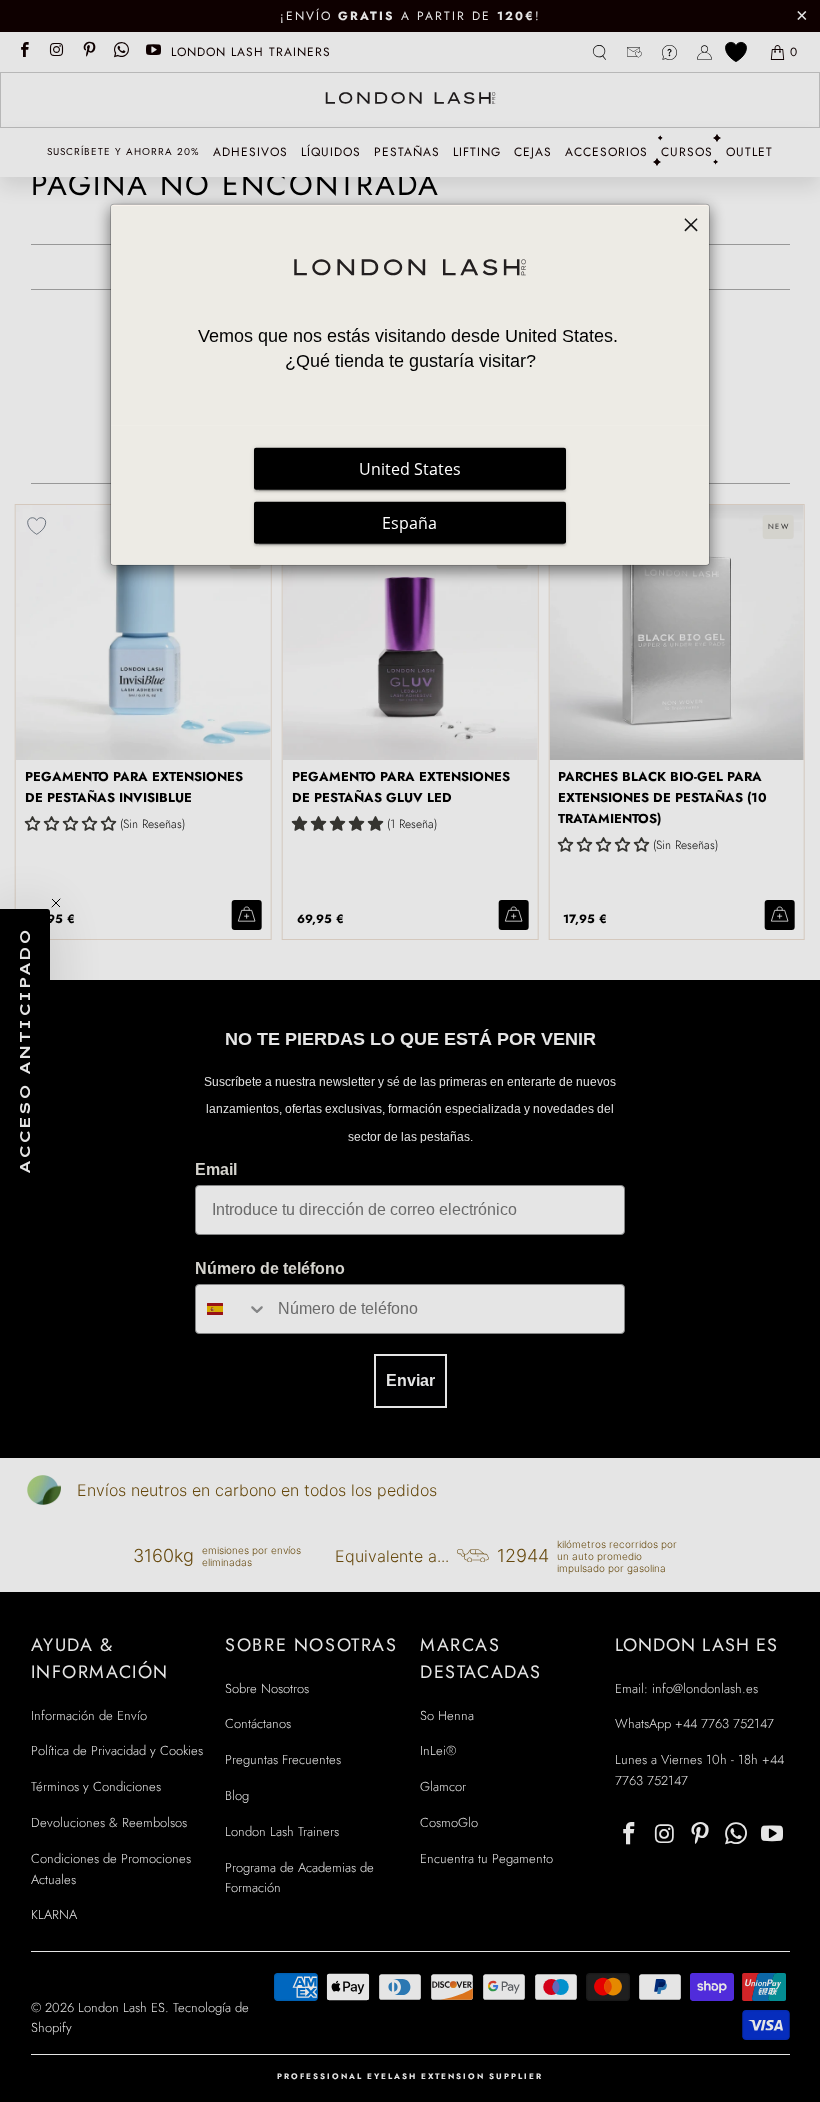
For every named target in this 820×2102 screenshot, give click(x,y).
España (409, 523)
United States (410, 469)
